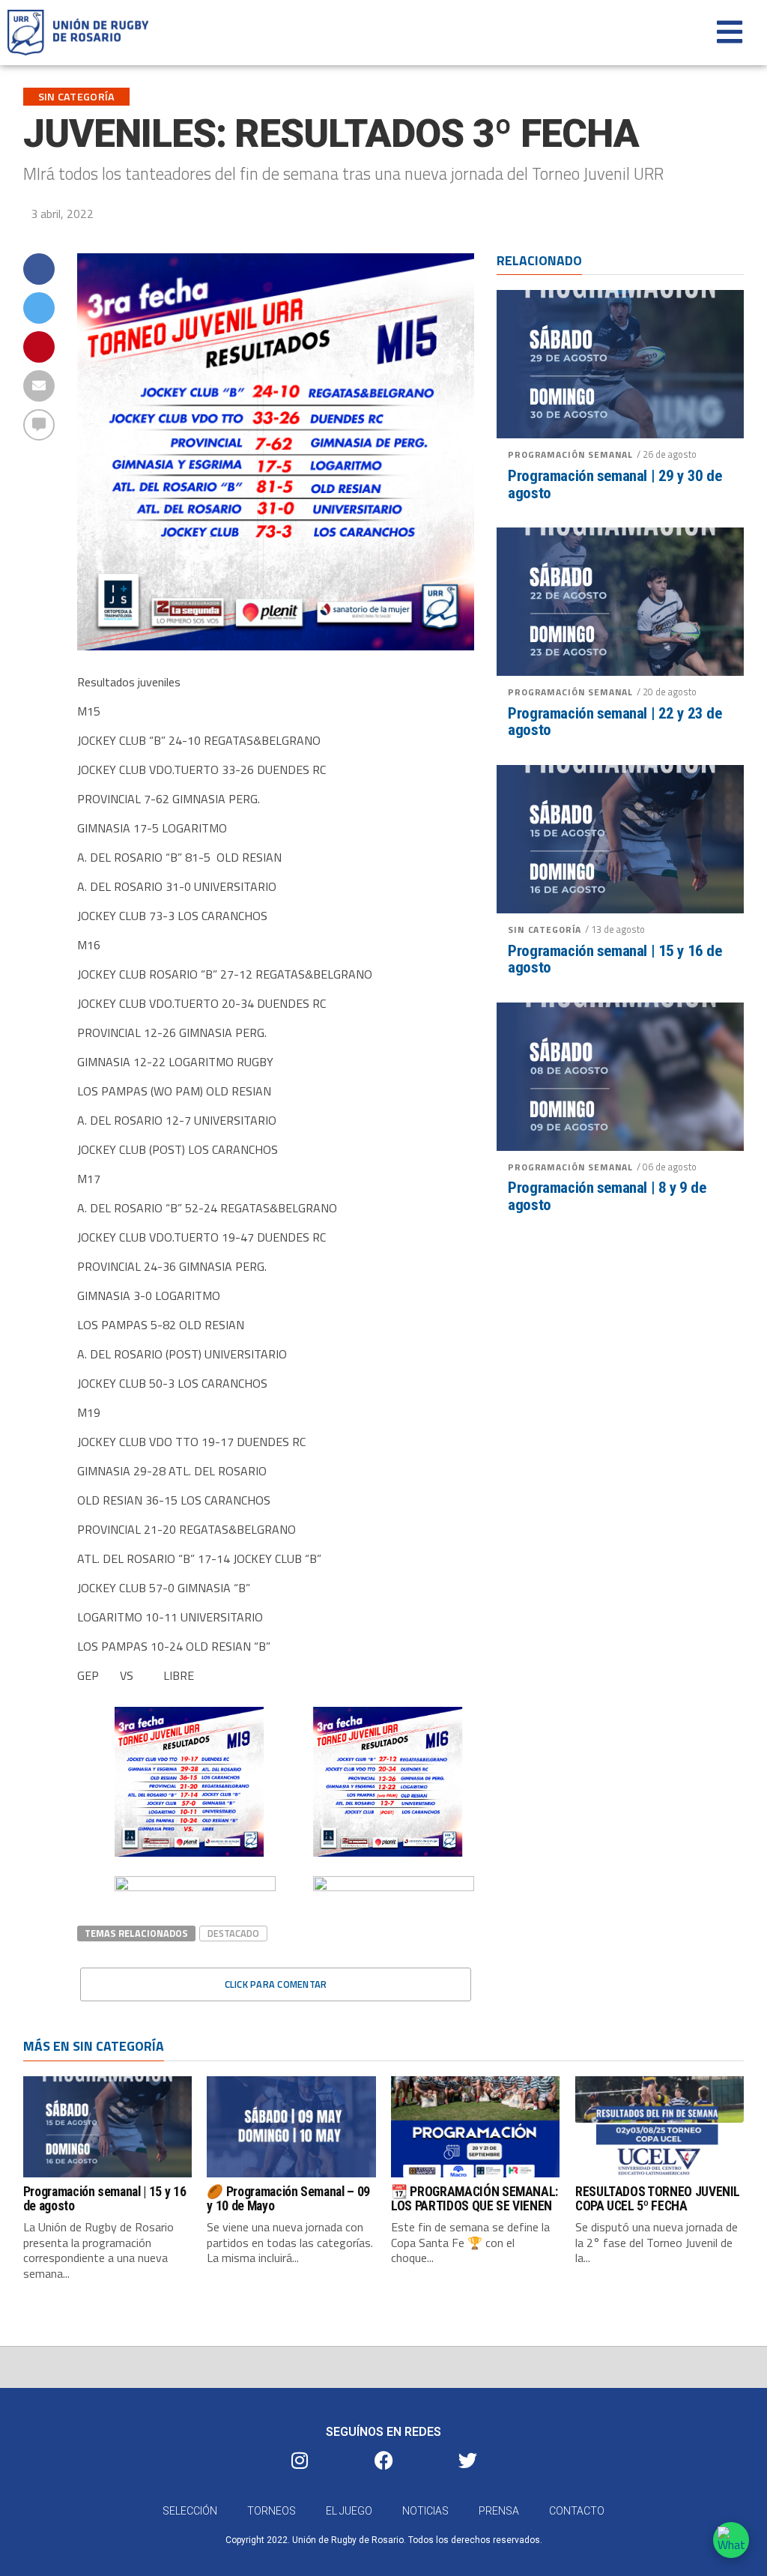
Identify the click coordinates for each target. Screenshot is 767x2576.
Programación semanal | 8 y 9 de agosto (607, 1197)
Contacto (577, 2511)
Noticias (425, 2511)
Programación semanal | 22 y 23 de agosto (615, 722)
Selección (190, 2511)
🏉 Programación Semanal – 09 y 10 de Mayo (288, 2199)
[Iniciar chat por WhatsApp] (731, 2540)
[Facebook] (383, 2460)
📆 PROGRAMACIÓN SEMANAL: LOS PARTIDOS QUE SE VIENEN (475, 2199)
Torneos (272, 2511)
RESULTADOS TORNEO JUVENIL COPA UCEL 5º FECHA (658, 2199)
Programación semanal (570, 454)
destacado (233, 1933)
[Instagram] (300, 2460)
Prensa (499, 2511)
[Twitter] (467, 2460)
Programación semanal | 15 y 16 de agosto (615, 960)
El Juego (349, 2511)
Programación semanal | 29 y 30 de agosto (615, 485)
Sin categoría (545, 929)
